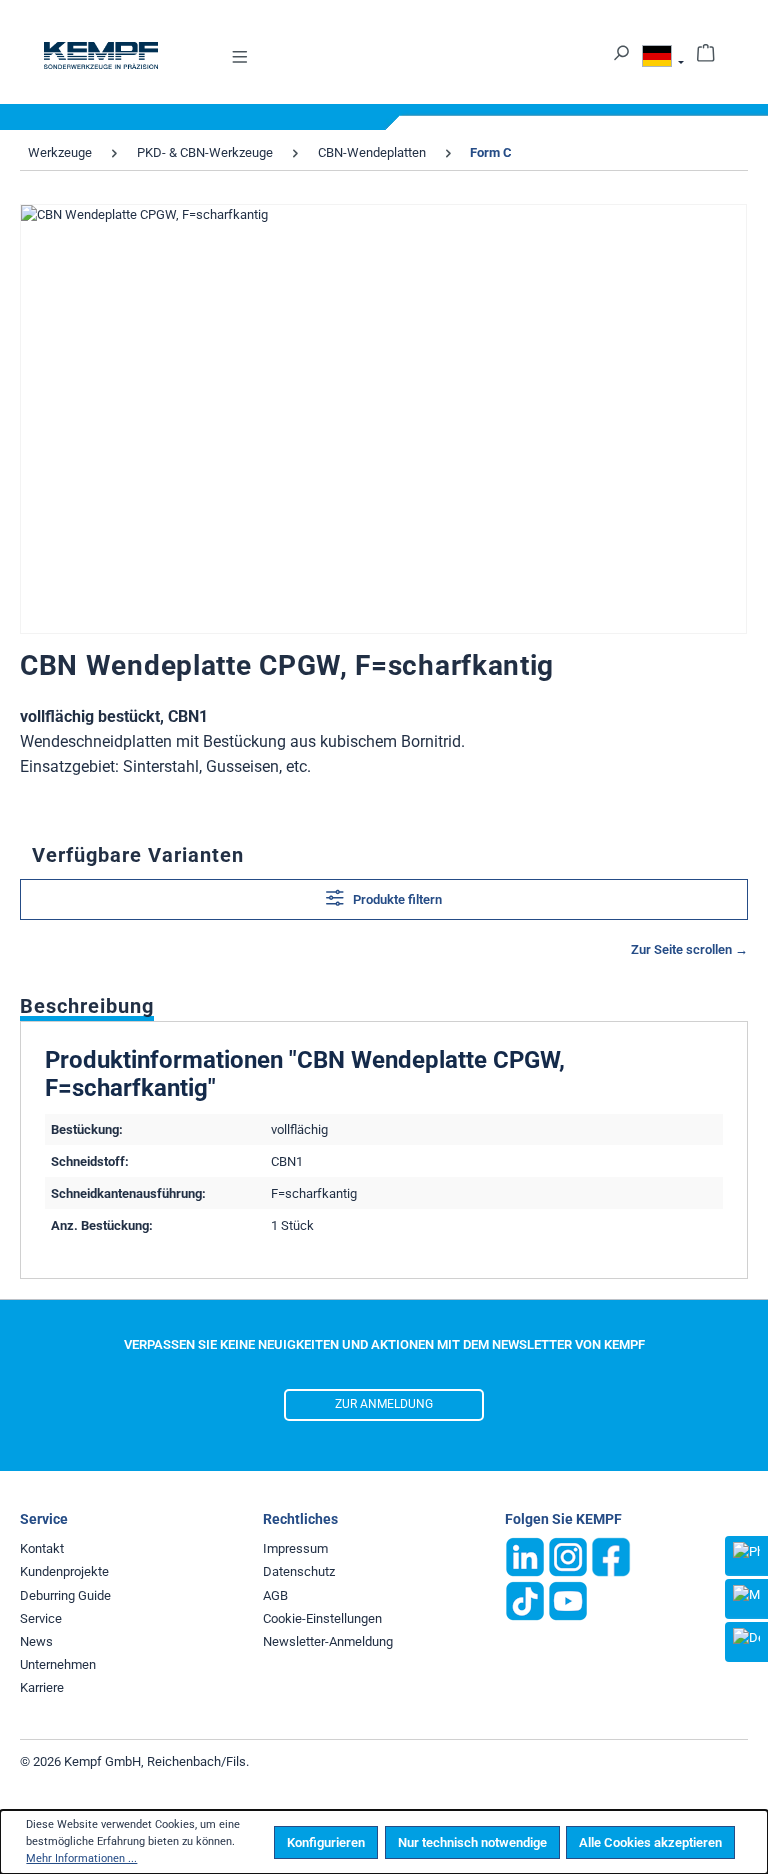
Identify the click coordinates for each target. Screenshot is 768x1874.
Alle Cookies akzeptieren (650, 1842)
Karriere (42, 1687)
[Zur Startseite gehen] (101, 55)
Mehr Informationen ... (81, 1858)
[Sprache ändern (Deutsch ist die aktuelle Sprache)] (663, 59)
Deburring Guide (65, 1595)
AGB (275, 1595)
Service (41, 1618)
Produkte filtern (396, 899)
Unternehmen (58, 1664)
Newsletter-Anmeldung (328, 1641)
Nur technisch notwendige (472, 1842)
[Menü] (240, 55)
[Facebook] (611, 1556)
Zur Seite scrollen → (689, 949)
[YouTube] (568, 1600)
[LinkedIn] (525, 1556)
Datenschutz (299, 1571)
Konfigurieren (326, 1842)
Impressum (295, 1548)
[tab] (87, 1005)
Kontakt (42, 1548)
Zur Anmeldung (384, 1404)
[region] (384, 419)
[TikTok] (525, 1600)
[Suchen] (621, 51)
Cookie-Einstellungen (322, 1618)
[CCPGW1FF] (383, 419)
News (36, 1641)
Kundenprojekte (64, 1571)
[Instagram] (568, 1556)
